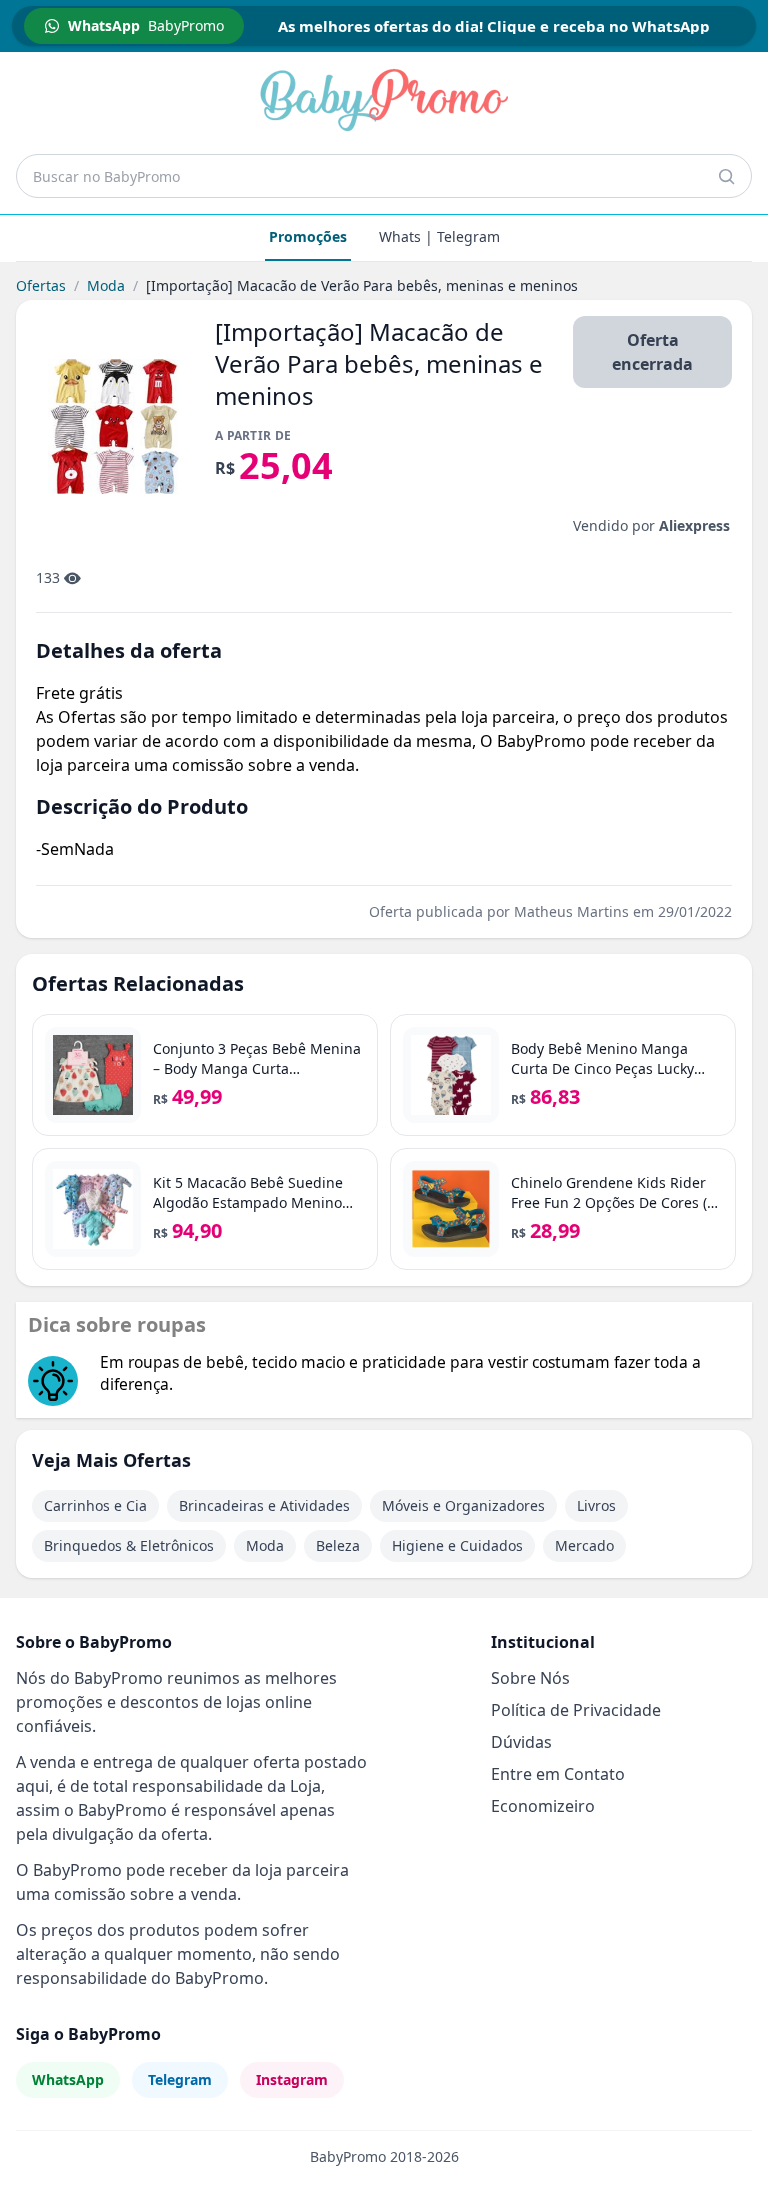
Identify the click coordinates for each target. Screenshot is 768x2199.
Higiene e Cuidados (457, 1545)
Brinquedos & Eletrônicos (129, 1545)
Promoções (308, 236)
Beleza (338, 1545)
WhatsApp (68, 2079)
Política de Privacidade (576, 1710)
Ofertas (41, 285)
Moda (106, 285)
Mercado (584, 1545)
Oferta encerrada (652, 352)
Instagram (292, 2079)
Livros (596, 1505)
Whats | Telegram (439, 236)
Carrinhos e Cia (95, 1505)
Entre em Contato (558, 1774)
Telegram (180, 2079)
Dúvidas (521, 1742)
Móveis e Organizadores (463, 1505)
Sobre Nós (530, 1678)
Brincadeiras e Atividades (264, 1505)
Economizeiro (543, 1806)
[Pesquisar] (726, 176)
